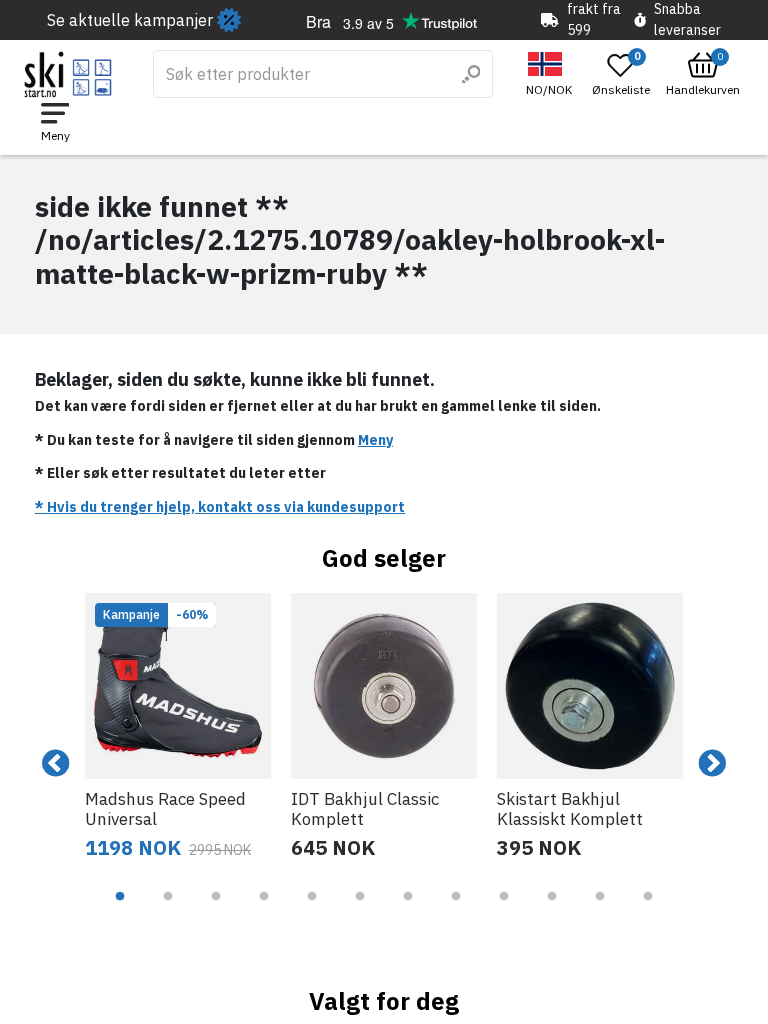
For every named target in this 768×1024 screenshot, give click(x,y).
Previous (56, 764)
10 (552, 911)
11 (600, 911)
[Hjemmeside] (68, 74)
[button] (551, 74)
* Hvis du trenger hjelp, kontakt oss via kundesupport (220, 507)
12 (648, 911)
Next (712, 764)
